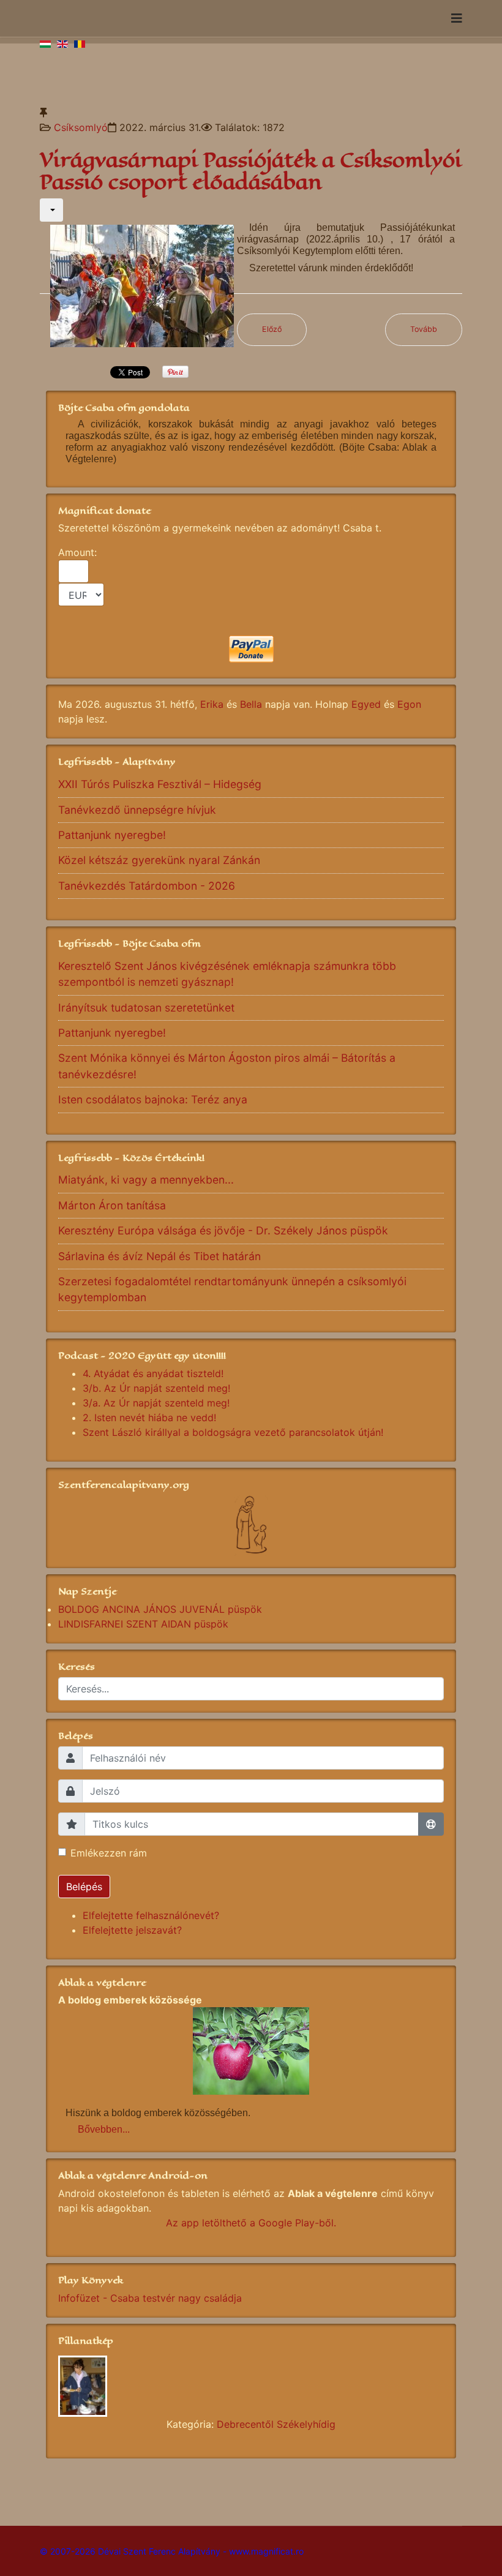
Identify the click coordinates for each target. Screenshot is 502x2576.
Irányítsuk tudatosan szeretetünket (146, 1008)
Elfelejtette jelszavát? (132, 1930)
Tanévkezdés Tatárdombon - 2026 (147, 886)
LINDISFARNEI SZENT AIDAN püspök (143, 1624)
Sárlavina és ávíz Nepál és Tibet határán (159, 1256)
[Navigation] (457, 18)
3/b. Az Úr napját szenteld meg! (156, 1388)
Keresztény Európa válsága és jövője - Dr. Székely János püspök (223, 1230)
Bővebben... (104, 2129)
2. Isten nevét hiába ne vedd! (149, 1418)
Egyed (366, 704)
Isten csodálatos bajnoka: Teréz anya (153, 1099)
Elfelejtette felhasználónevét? (151, 1915)
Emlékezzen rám (109, 1853)
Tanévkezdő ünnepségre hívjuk (137, 810)
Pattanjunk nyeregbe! (112, 835)
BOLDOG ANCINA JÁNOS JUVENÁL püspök (160, 1609)
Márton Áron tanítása (112, 1205)
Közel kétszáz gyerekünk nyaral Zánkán (159, 860)
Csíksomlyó (81, 127)
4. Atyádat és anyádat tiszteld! (153, 1373)
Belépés (84, 1887)
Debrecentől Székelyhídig (276, 2424)
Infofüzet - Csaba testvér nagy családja (150, 2298)
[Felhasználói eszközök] (51, 210)
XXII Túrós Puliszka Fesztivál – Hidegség (160, 784)
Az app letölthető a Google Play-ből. (251, 2223)
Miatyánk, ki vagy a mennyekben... (146, 1180)
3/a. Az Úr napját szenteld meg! (156, 1403)
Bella (251, 704)
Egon (409, 704)
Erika (212, 704)
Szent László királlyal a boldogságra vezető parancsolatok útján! (233, 1432)
